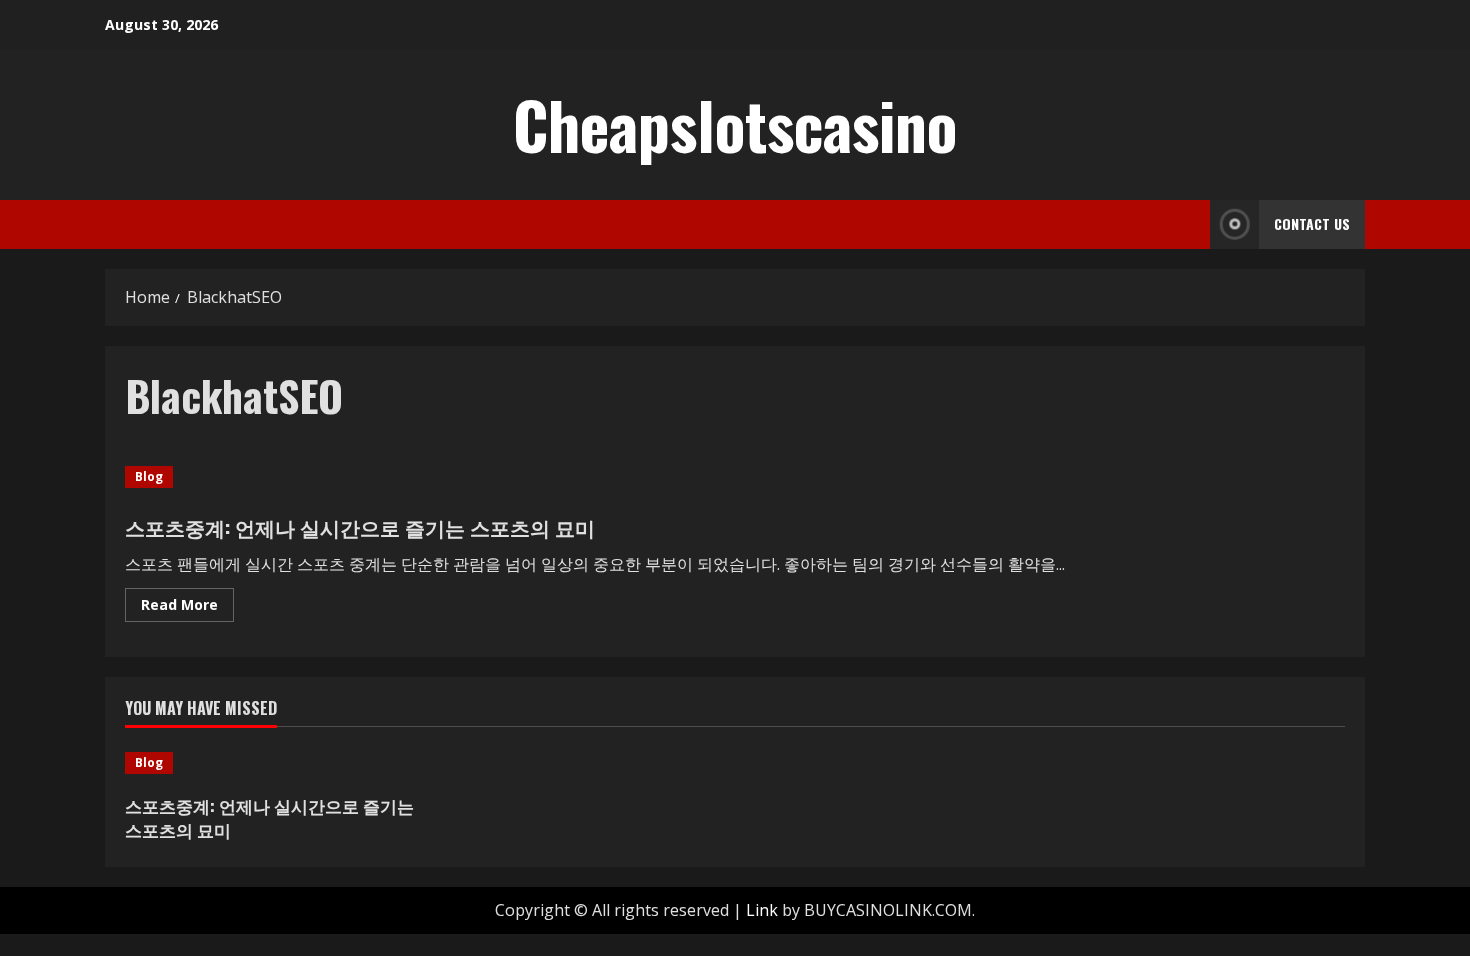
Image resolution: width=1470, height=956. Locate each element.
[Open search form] (1189, 224)
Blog (149, 476)
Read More (187, 608)
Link (762, 910)
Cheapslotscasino (735, 124)
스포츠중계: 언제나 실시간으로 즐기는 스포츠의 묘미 (360, 527)
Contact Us (1312, 223)
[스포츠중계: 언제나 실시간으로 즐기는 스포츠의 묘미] (270, 763)
